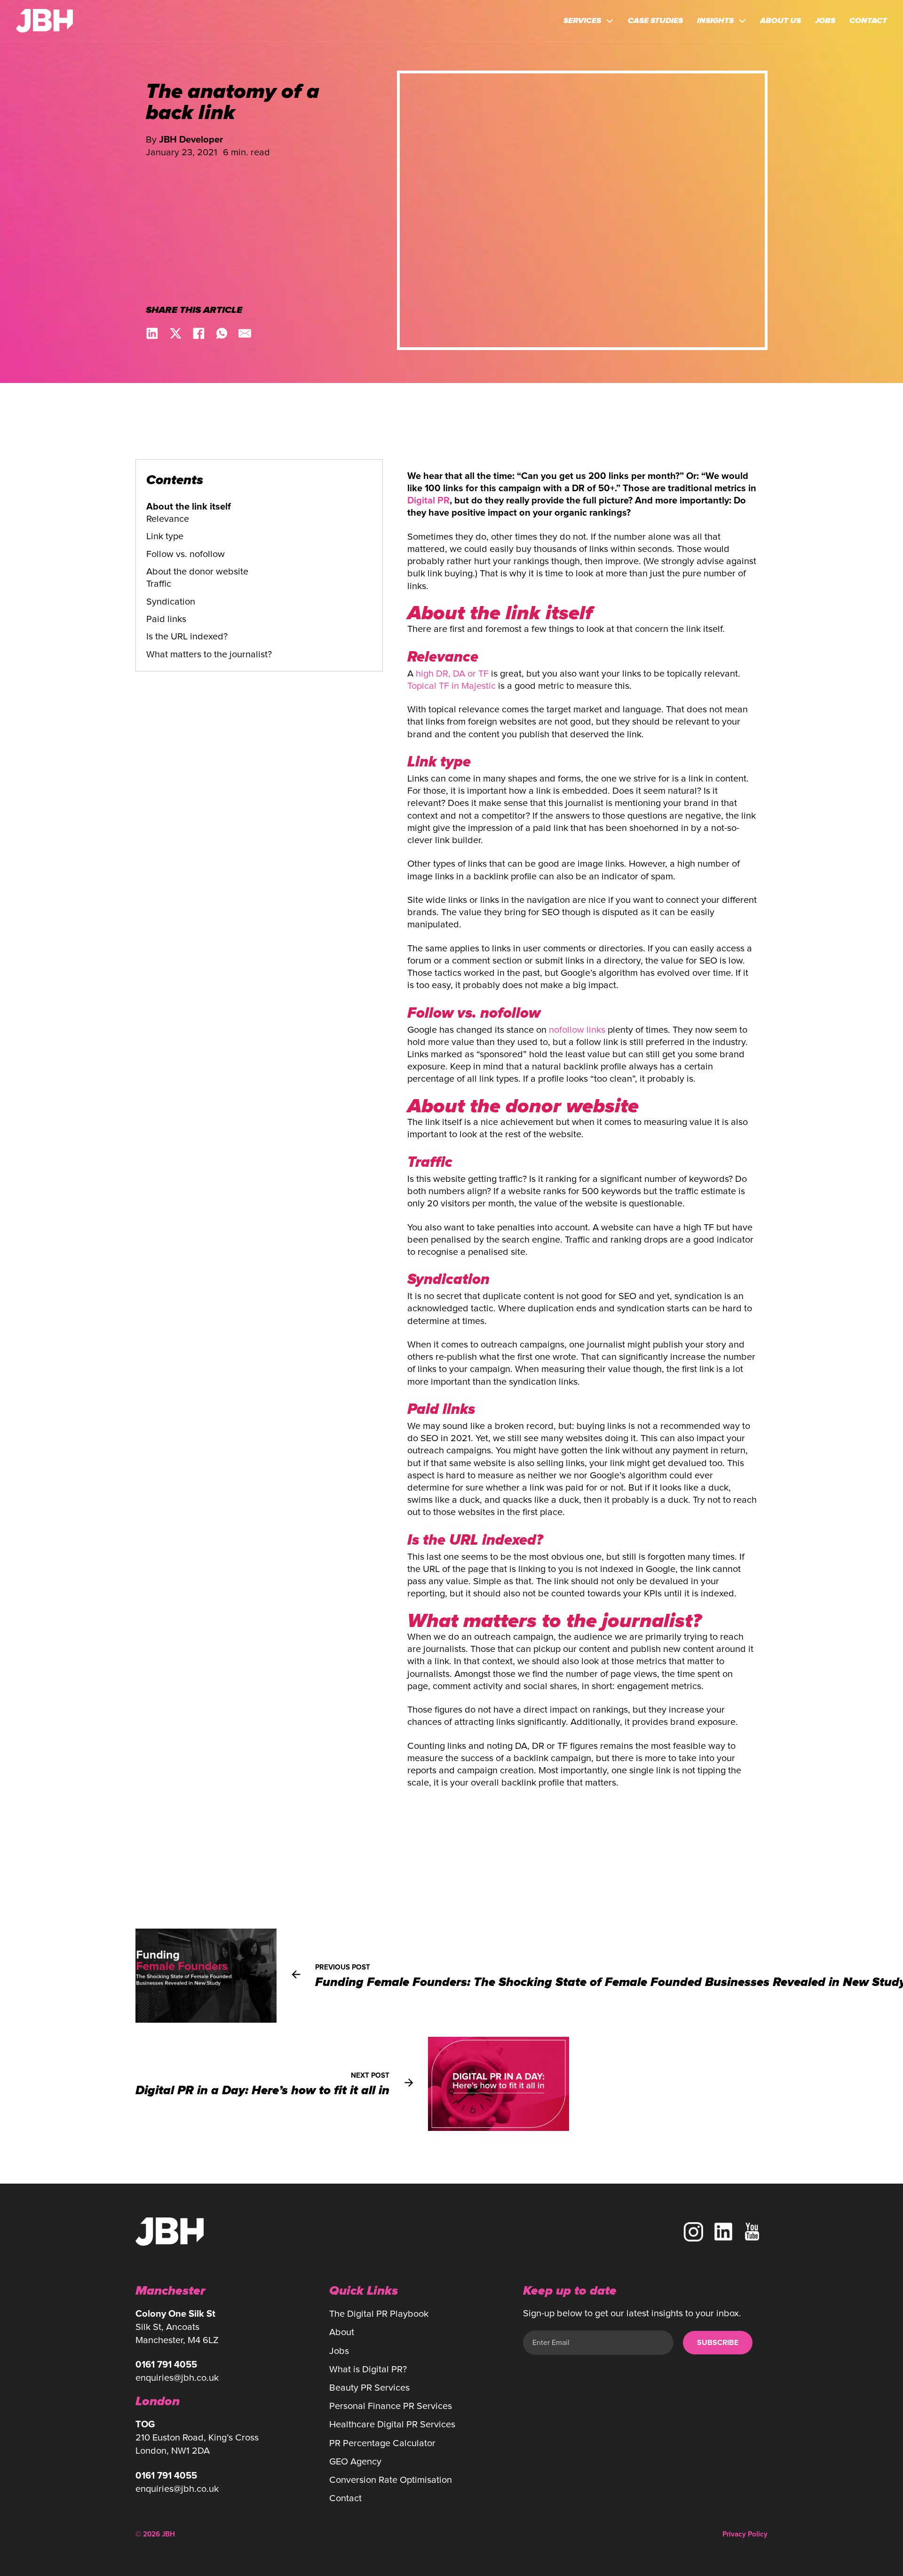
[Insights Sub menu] (742, 21)
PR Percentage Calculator (382, 2443)
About (342, 2332)
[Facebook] (199, 333)
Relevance (168, 519)
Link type (165, 536)
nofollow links (577, 1030)
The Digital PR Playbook (379, 2314)
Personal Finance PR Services (391, 2406)
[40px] (723, 2232)
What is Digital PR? (368, 2369)
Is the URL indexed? (187, 636)
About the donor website (197, 571)
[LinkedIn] (152, 333)
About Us (780, 21)
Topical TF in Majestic (451, 686)
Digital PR (428, 501)
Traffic (159, 584)
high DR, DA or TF (452, 674)
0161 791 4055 (166, 2365)
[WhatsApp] (222, 333)
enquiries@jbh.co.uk (177, 2378)
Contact (868, 21)
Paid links (166, 619)
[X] (176, 333)
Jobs (825, 21)
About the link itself (189, 507)
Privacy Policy (745, 2534)
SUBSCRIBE (718, 2343)
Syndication (171, 602)
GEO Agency (355, 2461)
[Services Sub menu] (610, 21)
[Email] (245, 333)
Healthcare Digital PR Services (392, 2424)
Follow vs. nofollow (186, 554)
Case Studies (655, 21)
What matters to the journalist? (209, 654)
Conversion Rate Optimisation (391, 2480)
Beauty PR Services (369, 2388)
